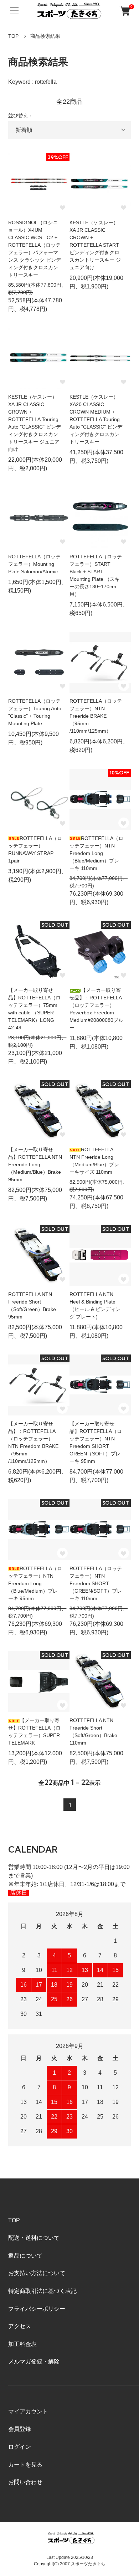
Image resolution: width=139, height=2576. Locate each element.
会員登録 (20, 2429)
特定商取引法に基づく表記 (42, 2291)
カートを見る (25, 2465)
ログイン (20, 2447)
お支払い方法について (37, 2273)
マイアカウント (28, 2411)
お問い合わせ (25, 2482)
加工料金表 (22, 2344)
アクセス (20, 2326)
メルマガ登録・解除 (34, 2362)
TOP (13, 36)
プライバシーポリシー (37, 2309)
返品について (25, 2256)
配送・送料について (34, 2238)
